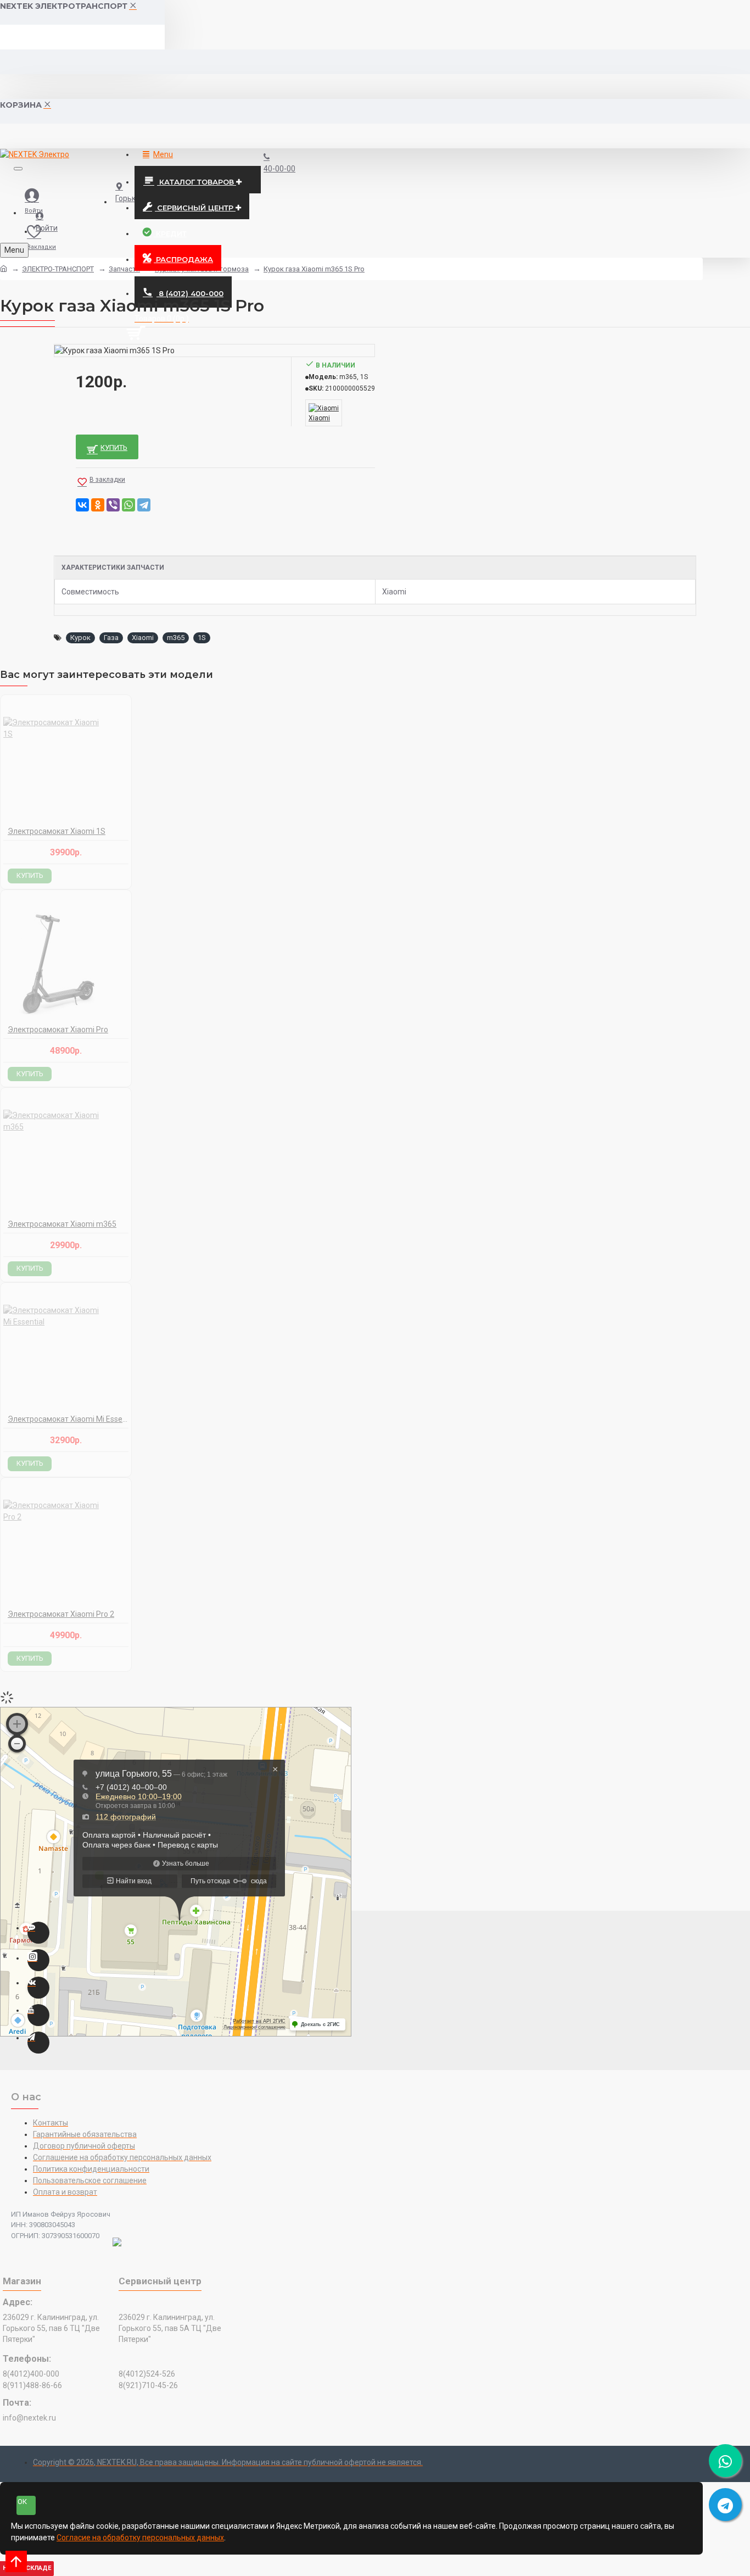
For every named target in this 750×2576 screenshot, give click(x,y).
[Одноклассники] (98, 505)
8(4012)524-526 (147, 2374)
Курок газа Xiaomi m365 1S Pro (314, 269)
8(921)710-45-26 (148, 2385)
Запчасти (124, 269)
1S (202, 638)
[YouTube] (38, 2015)
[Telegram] (144, 505)
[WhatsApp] (128, 505)
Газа (111, 638)
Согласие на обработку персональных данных (140, 2538)
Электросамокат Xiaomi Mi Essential (68, 1419)
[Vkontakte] (38, 1988)
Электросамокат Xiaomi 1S (57, 831)
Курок (80, 638)
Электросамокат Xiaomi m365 (62, 1224)
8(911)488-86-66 (32, 2385)
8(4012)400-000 (31, 2374)
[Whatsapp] (38, 1933)
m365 (176, 638)
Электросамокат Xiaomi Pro (58, 1030)
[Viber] (113, 505)
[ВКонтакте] (82, 505)
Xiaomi (143, 638)
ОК (22, 2502)
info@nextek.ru (29, 2418)
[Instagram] (38, 1960)
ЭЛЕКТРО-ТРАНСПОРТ (58, 269)
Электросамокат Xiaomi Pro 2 (61, 1614)
